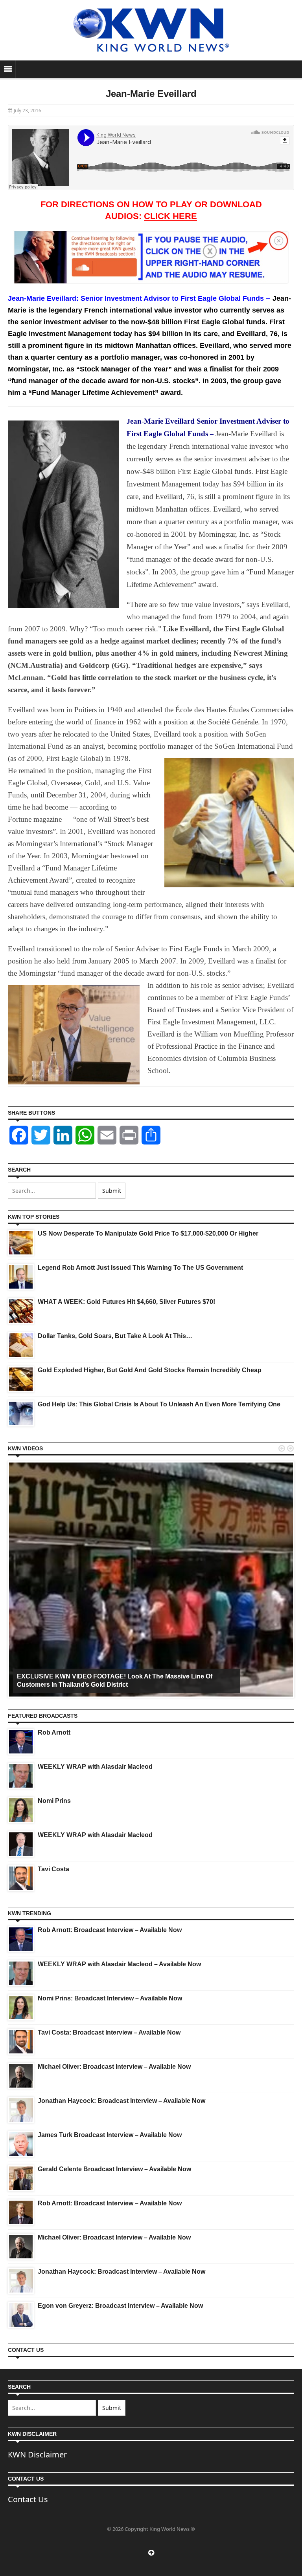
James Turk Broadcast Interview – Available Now (110, 2135)
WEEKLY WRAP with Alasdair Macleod (95, 1767)
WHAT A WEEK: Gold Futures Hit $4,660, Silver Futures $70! (126, 1302)
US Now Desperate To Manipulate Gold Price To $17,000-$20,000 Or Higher (148, 1233)
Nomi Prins (54, 1801)
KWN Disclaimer (37, 2454)
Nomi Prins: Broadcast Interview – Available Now (110, 1998)
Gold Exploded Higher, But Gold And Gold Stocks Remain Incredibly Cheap (150, 1370)
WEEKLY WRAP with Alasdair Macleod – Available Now (119, 1964)
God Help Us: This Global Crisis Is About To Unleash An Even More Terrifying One (159, 1404)
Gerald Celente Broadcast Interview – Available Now (114, 2169)
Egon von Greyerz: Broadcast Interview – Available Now (120, 2306)
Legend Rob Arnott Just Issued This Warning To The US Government (140, 1268)
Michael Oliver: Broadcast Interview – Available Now (114, 2067)
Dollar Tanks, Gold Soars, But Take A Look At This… (115, 1336)
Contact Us (28, 2499)
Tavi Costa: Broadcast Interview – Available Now (109, 2032)
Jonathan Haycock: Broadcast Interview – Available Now (122, 2101)
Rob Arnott (54, 1732)
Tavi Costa (53, 1869)
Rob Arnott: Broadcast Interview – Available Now (110, 1930)
